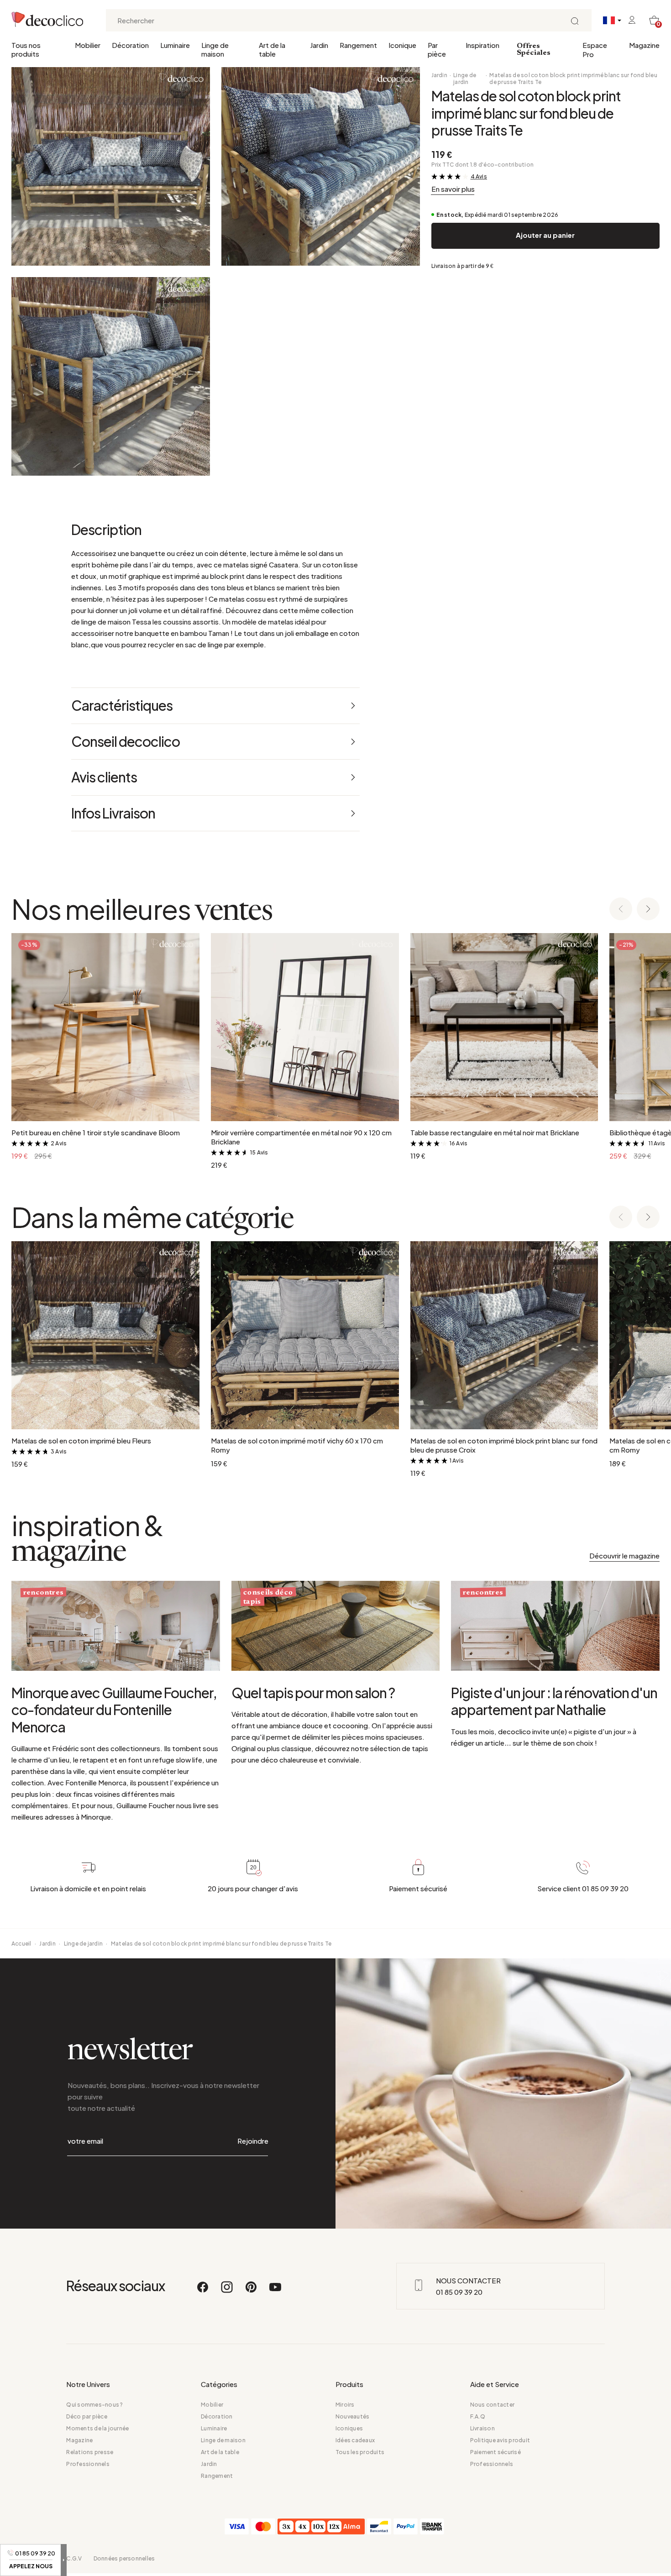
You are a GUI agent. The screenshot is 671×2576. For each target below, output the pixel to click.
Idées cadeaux (355, 2440)
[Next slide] (648, 910)
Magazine (644, 45)
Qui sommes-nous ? (94, 2405)
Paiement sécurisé (495, 2452)
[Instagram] (227, 2291)
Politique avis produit (500, 2440)
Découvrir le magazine (624, 1556)
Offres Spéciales (534, 50)
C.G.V (74, 2558)
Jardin (319, 45)
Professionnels (88, 2464)
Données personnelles (124, 2558)
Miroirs (345, 2405)
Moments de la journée (97, 2428)
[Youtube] (275, 2291)
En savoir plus (453, 189)
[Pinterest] (252, 2291)
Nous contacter (492, 2405)
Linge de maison (215, 49)
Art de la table (272, 49)
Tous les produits (360, 2452)
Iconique (402, 45)
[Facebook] (203, 2291)
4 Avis (479, 176)
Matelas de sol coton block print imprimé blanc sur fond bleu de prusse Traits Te (573, 79)
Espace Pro (595, 50)
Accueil (21, 1944)
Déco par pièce (86, 2416)
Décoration (130, 45)
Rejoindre (253, 2141)
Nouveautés (352, 2416)
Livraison (482, 2428)
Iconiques (349, 2428)
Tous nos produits (26, 49)
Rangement (358, 45)
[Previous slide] (621, 910)
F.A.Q (478, 2416)
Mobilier (88, 45)
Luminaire (175, 45)
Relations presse (90, 2452)
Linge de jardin (465, 79)
